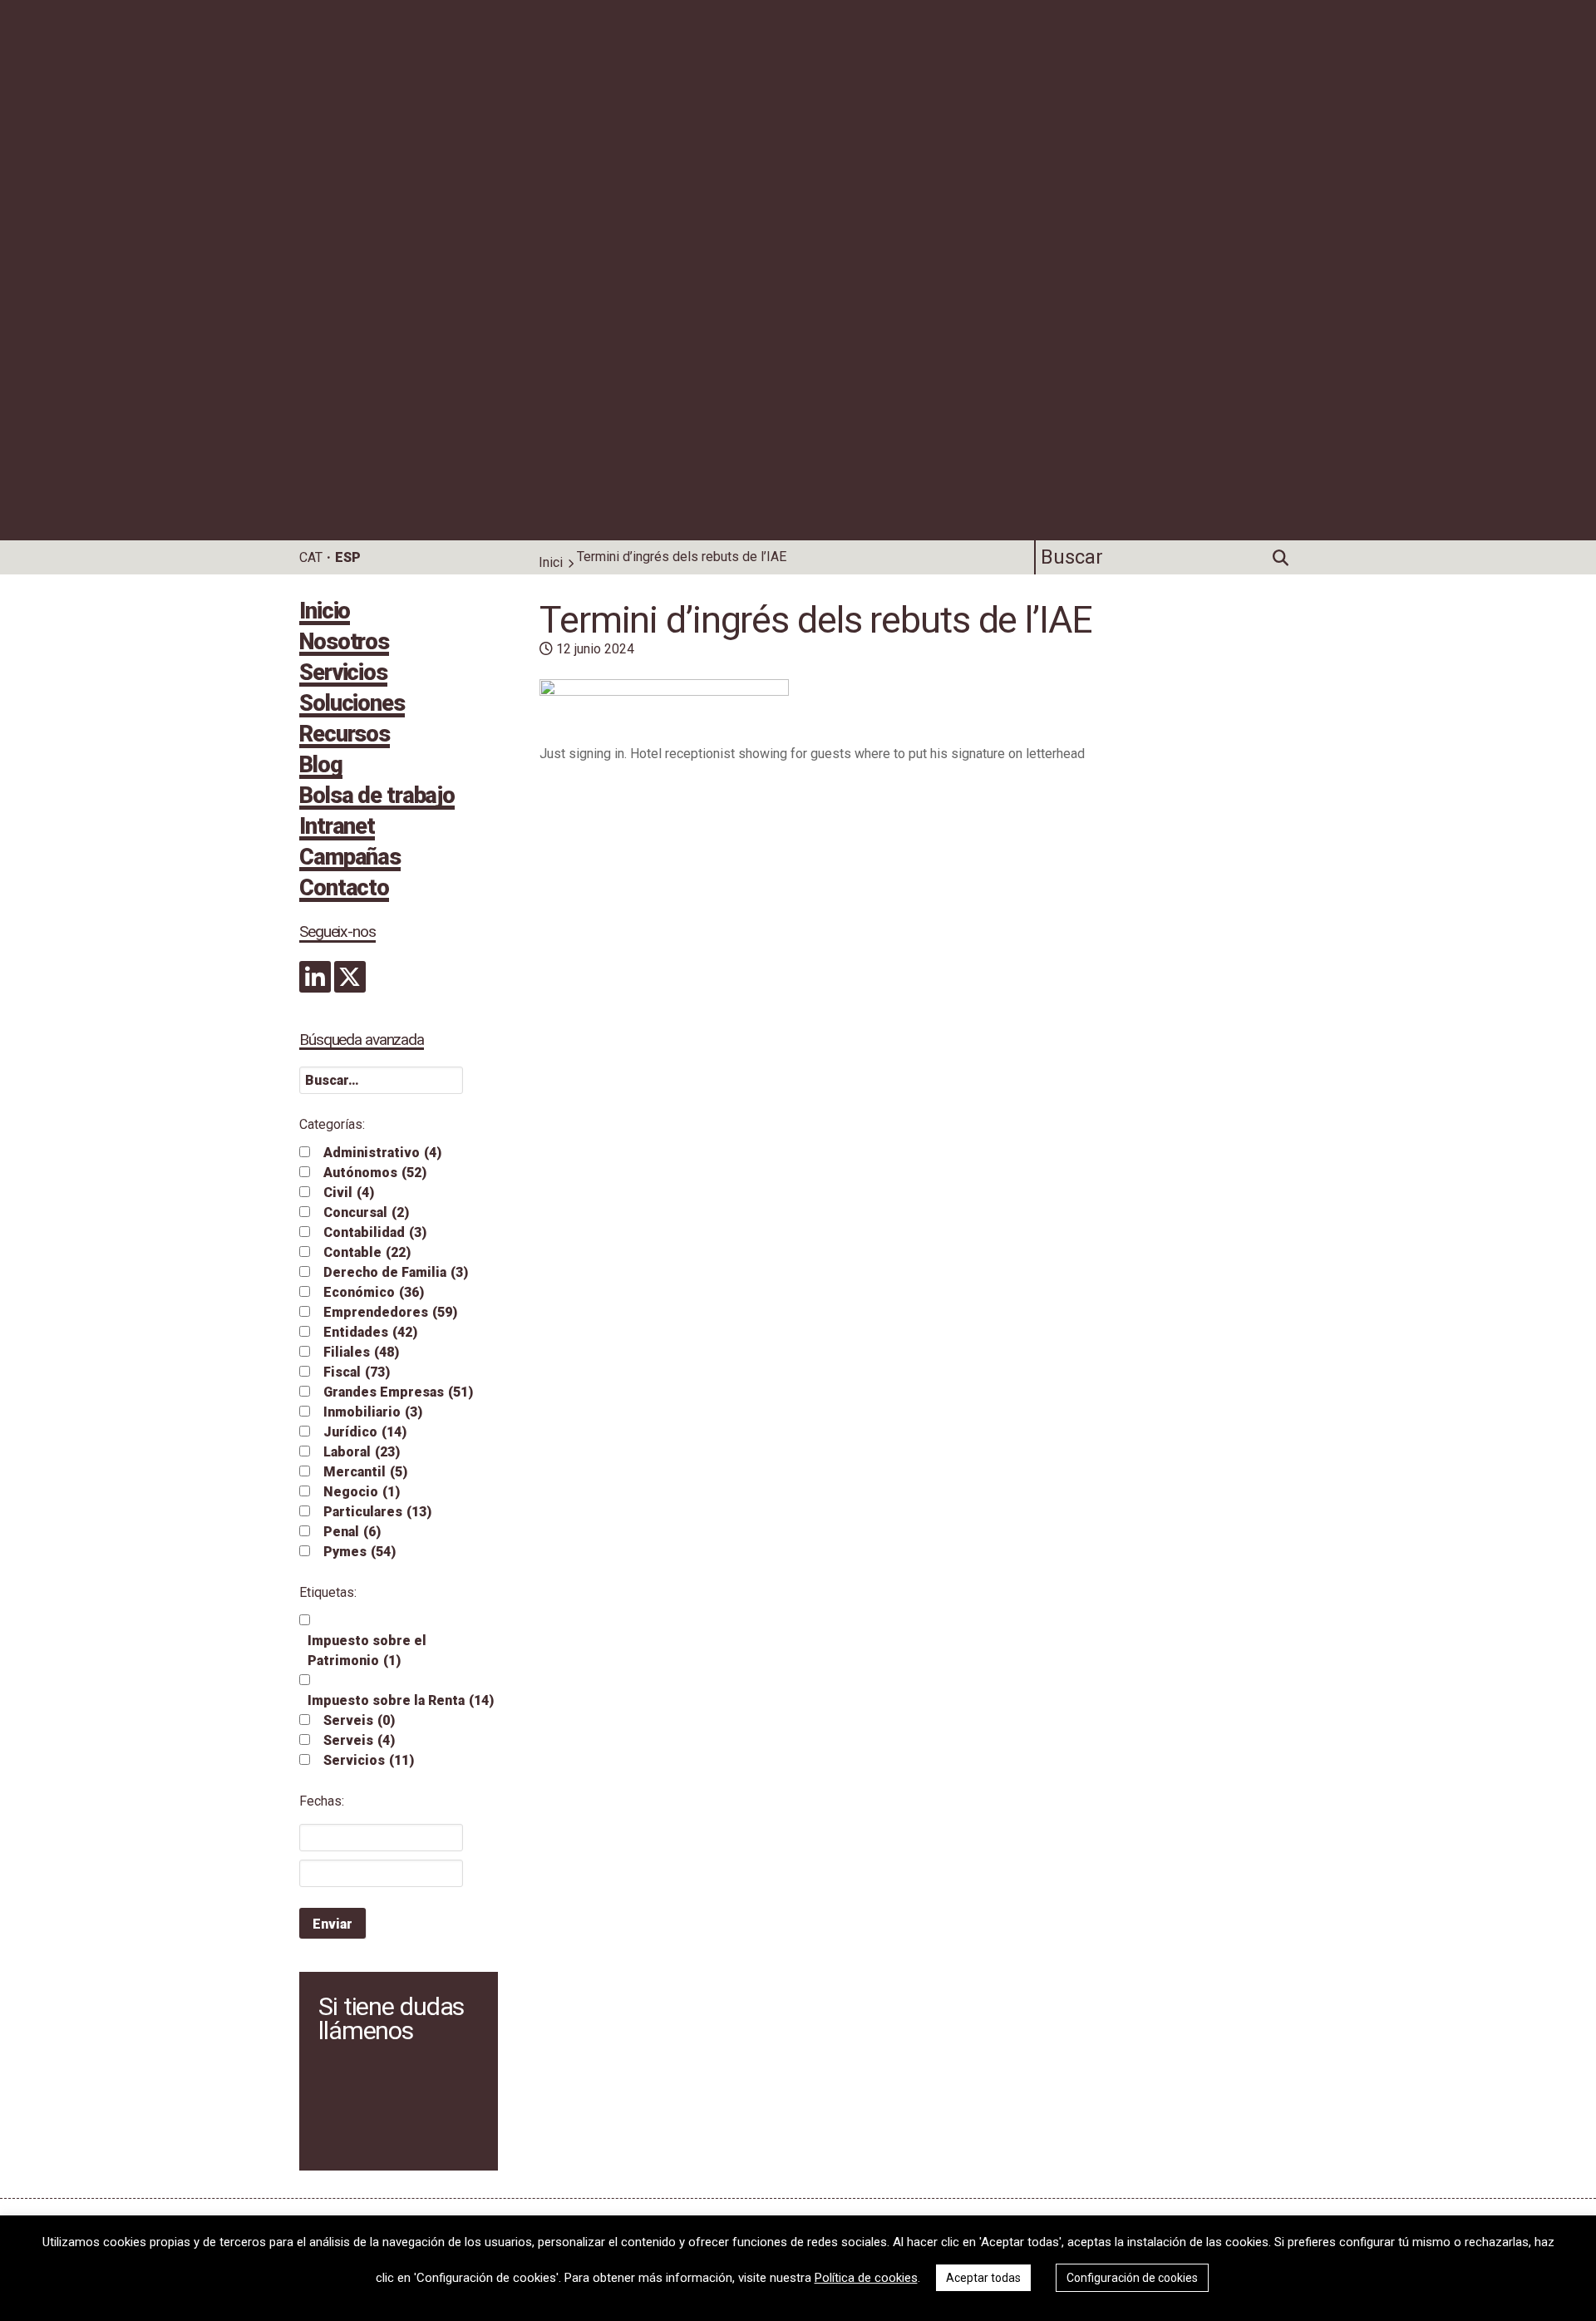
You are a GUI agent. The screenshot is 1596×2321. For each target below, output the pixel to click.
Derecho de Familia (396, 1272)
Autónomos (375, 1173)
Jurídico (365, 1432)
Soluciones (352, 705)
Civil (349, 1193)
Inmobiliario (373, 1412)
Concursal (366, 1212)
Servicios (343, 674)
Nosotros (344, 643)
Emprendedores (390, 1312)
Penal (352, 1532)
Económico (374, 1292)
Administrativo (382, 1153)
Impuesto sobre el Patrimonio (367, 1651)
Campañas (350, 859)
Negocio (362, 1492)
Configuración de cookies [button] (1132, 2278)
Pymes (360, 1552)
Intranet (337, 828)
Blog (321, 766)
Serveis (359, 1720)
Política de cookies (866, 2278)
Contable (367, 1252)
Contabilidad (375, 1232)
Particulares (377, 1512)
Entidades (370, 1332)
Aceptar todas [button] (983, 2278)
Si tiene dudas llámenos (391, 2018)
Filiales (361, 1352)
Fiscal (357, 1372)
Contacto (344, 889)
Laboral (362, 1452)
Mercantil (365, 1472)
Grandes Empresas (398, 1392)
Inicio (325, 613)
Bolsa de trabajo (377, 797)
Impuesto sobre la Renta (401, 1700)
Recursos (345, 736)
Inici (551, 562)
